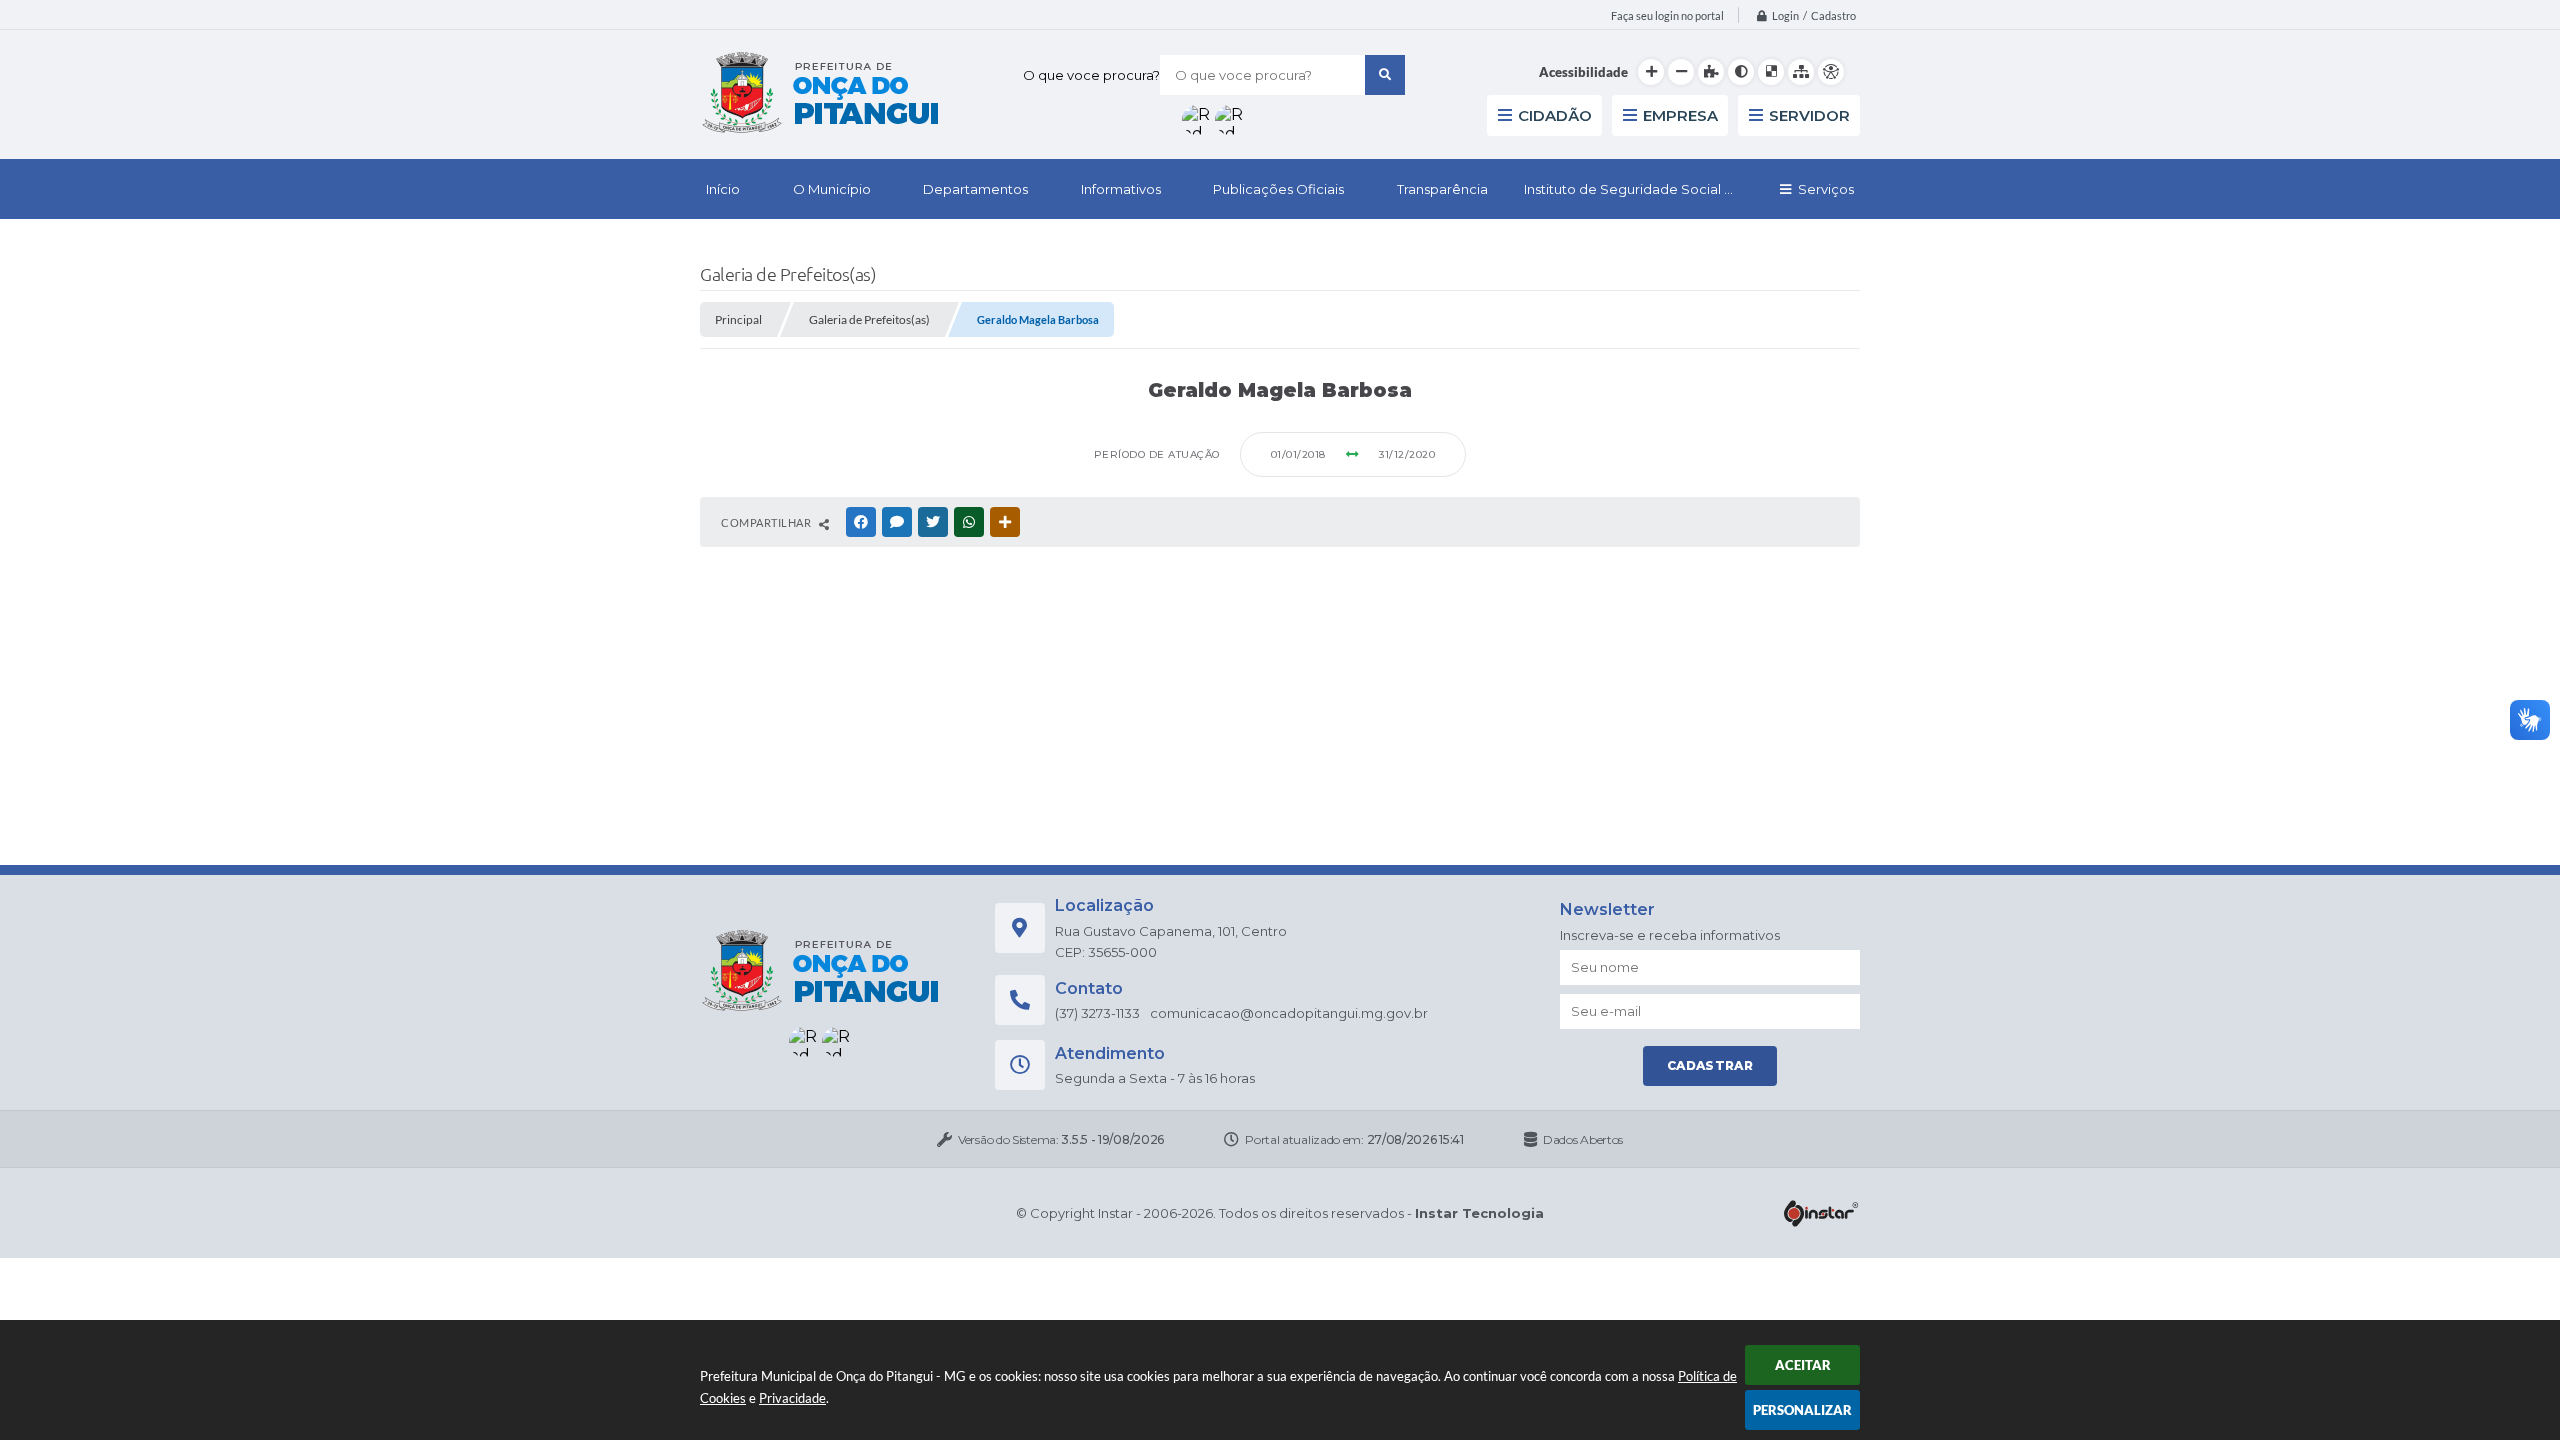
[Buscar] (1385, 75)
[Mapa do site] (1801, 72)
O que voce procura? (1091, 75)
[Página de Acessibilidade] (1831, 72)
